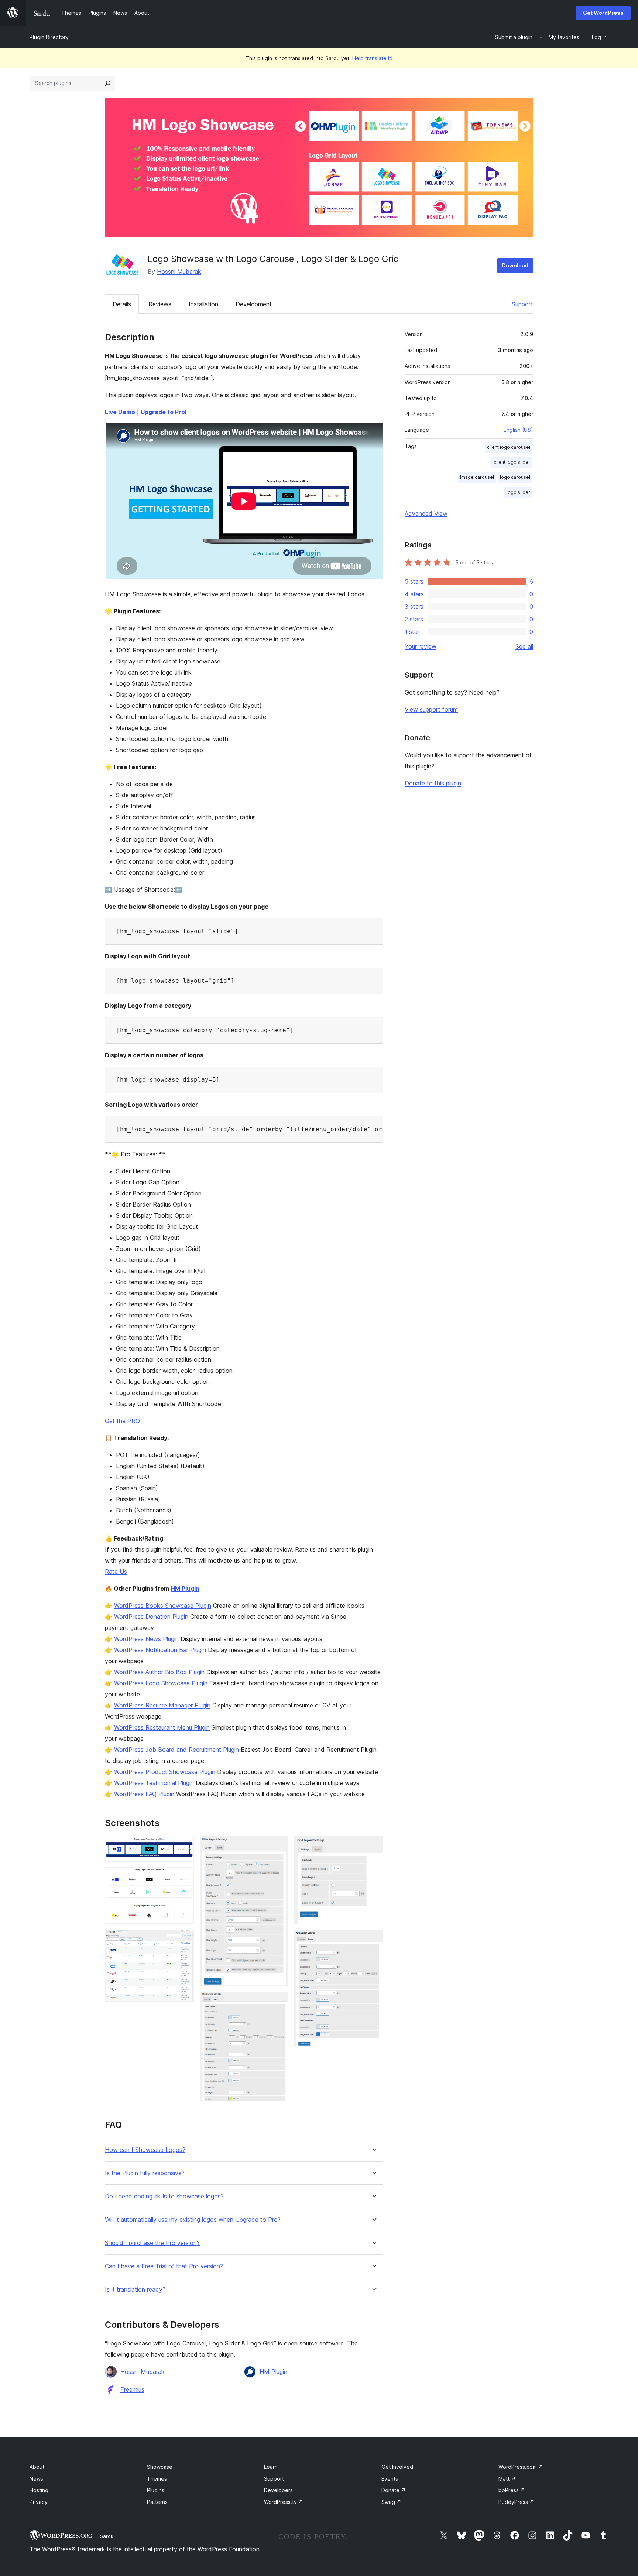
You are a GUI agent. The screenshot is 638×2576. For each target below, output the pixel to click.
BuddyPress (516, 2502)
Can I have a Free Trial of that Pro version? (164, 2266)
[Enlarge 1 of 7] (184, 1846)
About (37, 2467)
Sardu (107, 2536)
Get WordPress (603, 13)
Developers (278, 2490)
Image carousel (477, 477)
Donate (394, 2490)
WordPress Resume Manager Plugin (162, 1705)
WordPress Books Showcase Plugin (163, 1606)
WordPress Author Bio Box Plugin (159, 1672)
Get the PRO (122, 1421)
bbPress (512, 2490)
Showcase (160, 2467)
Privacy (39, 2502)
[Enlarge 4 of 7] (278, 1846)
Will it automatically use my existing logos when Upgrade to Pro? (193, 2220)
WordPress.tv (284, 2502)
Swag (391, 2502)
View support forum (431, 709)
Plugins (156, 2490)
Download (515, 265)
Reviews (160, 304)
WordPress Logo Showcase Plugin (161, 1683)
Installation (203, 304)
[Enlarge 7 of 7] (373, 1940)
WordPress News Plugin (146, 1639)
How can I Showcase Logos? (145, 2150)
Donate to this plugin (433, 783)
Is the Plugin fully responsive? (145, 2173)
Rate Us (116, 1572)
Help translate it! (372, 58)
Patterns (157, 2502)
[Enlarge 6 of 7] (373, 1846)
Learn (271, 2467)
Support (522, 304)
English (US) (518, 430)
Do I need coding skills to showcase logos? (164, 2196)
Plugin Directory (49, 37)
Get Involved (397, 2467)
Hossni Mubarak (179, 272)
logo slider (518, 492)
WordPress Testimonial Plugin (154, 1783)
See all (524, 646)
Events (390, 2479)
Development (254, 304)
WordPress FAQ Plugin (144, 1794)
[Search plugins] (108, 83)
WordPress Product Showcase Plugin (165, 1772)
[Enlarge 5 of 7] (278, 2002)
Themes (157, 2479)
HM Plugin (185, 1589)
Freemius (132, 2389)
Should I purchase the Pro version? (152, 2243)
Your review (421, 646)
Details (122, 304)
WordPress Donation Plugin (151, 1617)
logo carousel (515, 477)
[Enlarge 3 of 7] (184, 1939)
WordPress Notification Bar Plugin (160, 1650)
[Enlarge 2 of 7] (184, 1877)
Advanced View (426, 514)
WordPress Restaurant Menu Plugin (162, 1727)
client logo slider (512, 462)
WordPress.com (521, 2467)
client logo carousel (509, 447)
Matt (507, 2479)
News (36, 2479)
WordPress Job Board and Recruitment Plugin (176, 1750)
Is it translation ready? (135, 2290)
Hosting (39, 2490)
